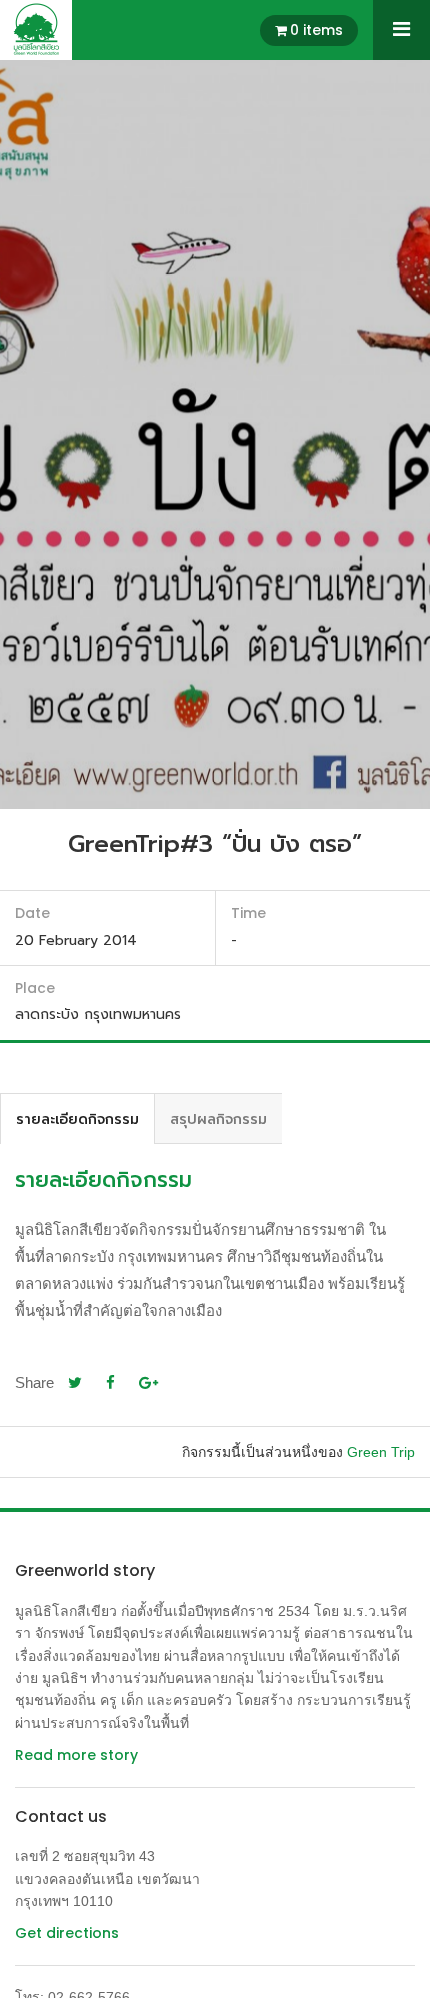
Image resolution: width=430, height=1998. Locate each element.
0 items (316, 30)
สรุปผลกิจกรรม (218, 1119)
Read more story (76, 1755)
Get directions (67, 1933)
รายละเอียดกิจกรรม (77, 1119)
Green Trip (381, 1452)
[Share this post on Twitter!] (75, 1382)
